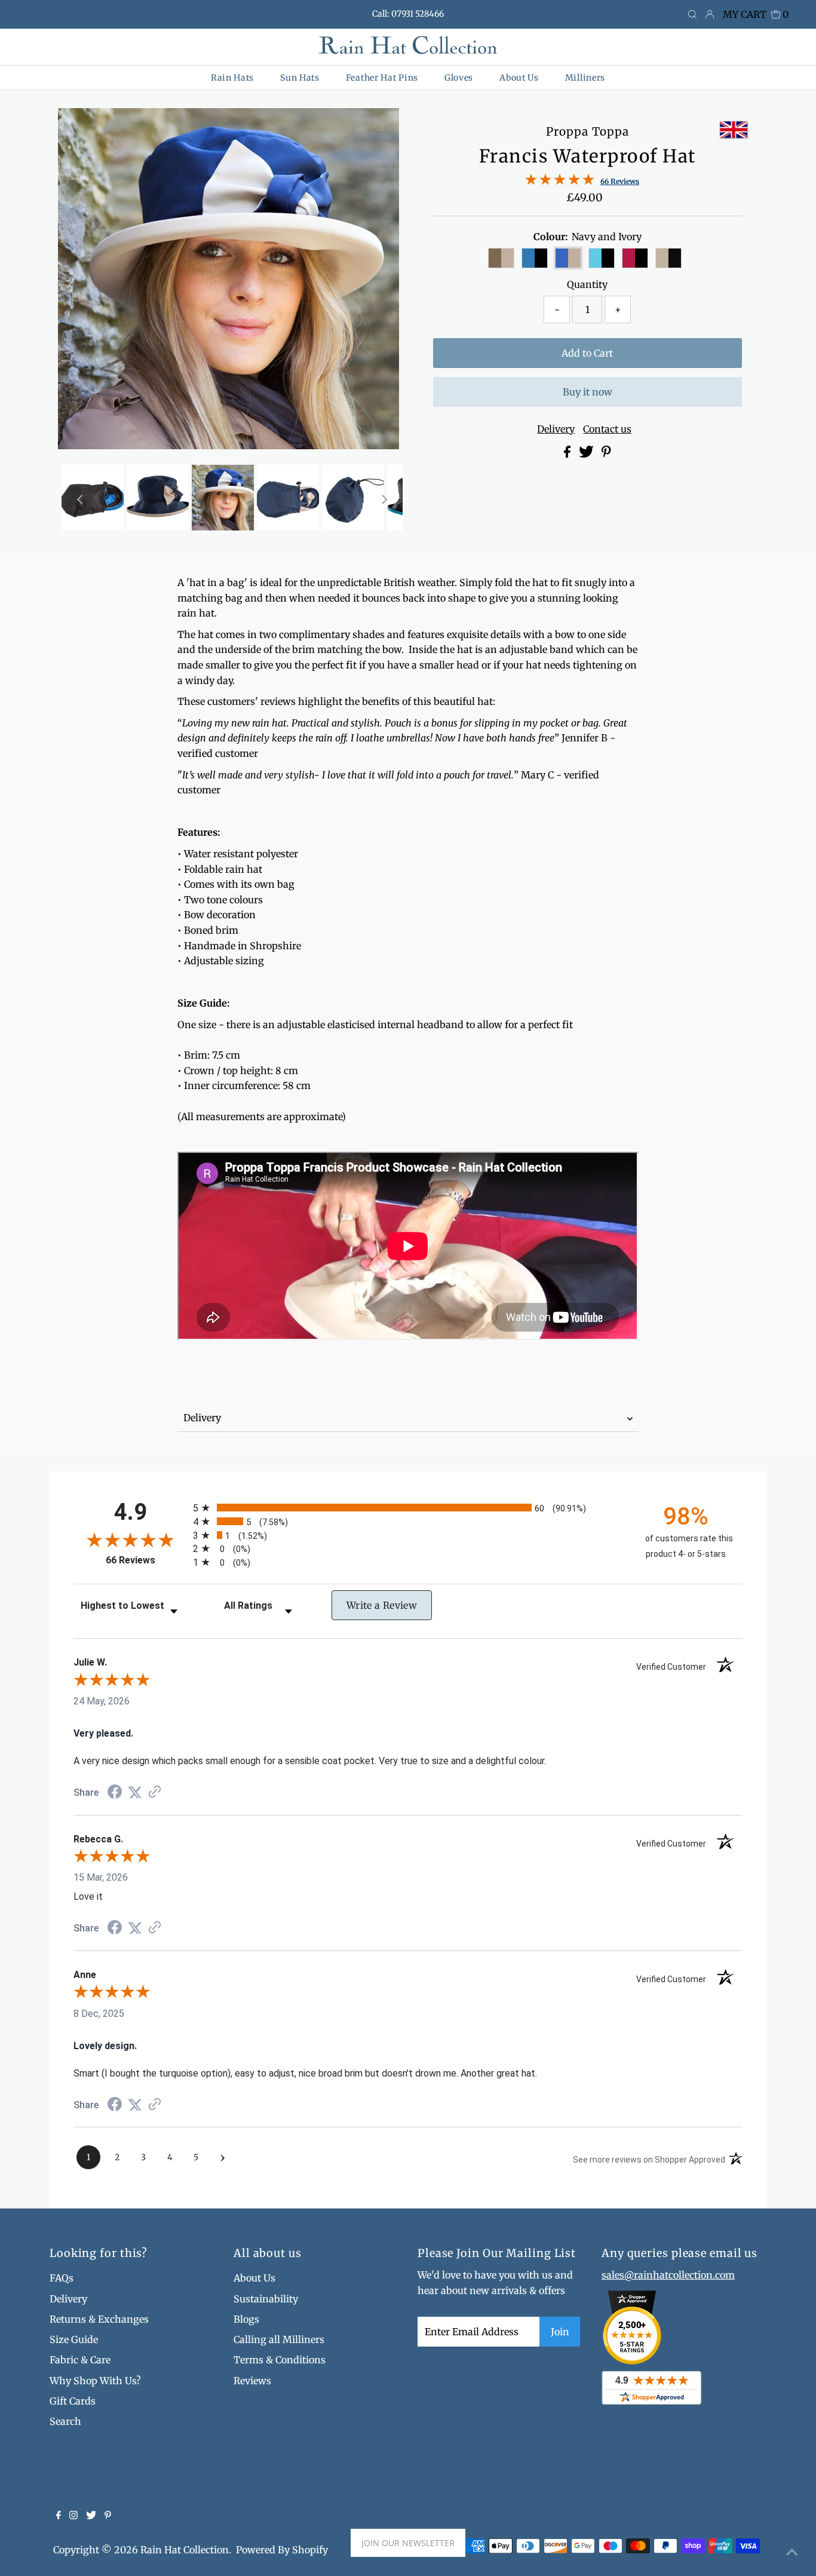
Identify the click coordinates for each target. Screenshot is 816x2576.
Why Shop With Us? (95, 2381)
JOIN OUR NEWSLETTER (408, 2543)
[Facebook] (59, 2516)
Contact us (607, 429)
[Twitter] (91, 2516)
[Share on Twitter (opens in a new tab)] (135, 1793)
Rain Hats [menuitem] (232, 78)
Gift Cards (73, 2401)
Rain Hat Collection (185, 2550)
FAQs (62, 2278)
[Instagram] (73, 2516)
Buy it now (588, 392)
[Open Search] (692, 15)
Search (65, 2421)
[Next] (106, 127)
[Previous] (77, 127)
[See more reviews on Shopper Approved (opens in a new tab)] (155, 1793)
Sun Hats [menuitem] (300, 78)
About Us (254, 2278)
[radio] (408, 1508)
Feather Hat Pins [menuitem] (382, 78)
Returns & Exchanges (99, 2319)
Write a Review (382, 1605)
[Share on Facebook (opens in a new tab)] (115, 1793)
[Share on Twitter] (588, 454)
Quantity (587, 284)
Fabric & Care (80, 2360)
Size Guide (74, 2339)
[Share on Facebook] (568, 454)
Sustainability (266, 2299)
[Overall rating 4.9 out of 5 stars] (560, 182)
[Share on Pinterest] (606, 454)
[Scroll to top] (792, 2552)
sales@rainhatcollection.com (668, 2275)
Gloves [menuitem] (459, 78)
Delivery (556, 429)
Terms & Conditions (280, 2360)
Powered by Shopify (282, 2550)
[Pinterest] (108, 2516)
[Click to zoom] (380, 127)
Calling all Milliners (279, 2339)
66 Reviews (620, 181)
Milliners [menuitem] (585, 78)
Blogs (246, 2319)
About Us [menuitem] (519, 78)
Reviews (252, 2381)
